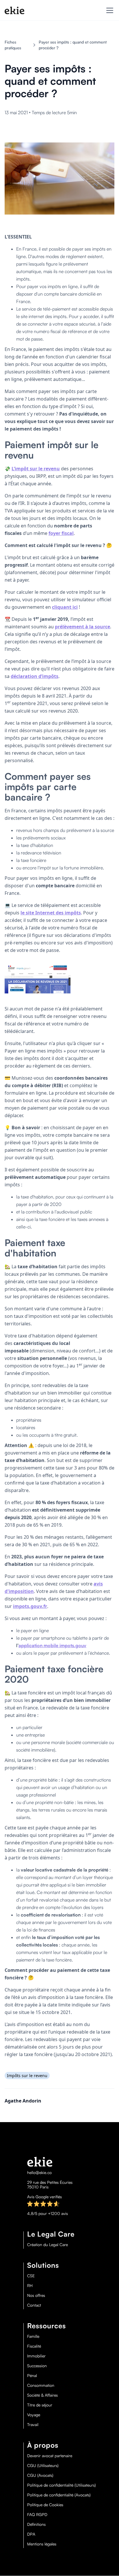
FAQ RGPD (37, 2515)
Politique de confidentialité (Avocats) (59, 2495)
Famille (33, 2336)
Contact (34, 2305)
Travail (33, 2425)
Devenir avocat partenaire (50, 2456)
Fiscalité (34, 2346)
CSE (31, 2276)
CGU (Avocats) (40, 2475)
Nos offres (36, 2295)
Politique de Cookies (45, 2505)
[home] (14, 10)
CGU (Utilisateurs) (43, 2466)
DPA (31, 2534)
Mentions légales (42, 2544)
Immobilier (36, 2356)
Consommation (41, 2385)
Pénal (32, 2376)
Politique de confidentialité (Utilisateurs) (62, 2485)
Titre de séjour (40, 2405)
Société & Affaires (42, 2395)
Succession (37, 2366)
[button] (109, 10)
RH (30, 2286)
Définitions (36, 2524)
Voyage (34, 2415)
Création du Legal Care (48, 2245)
